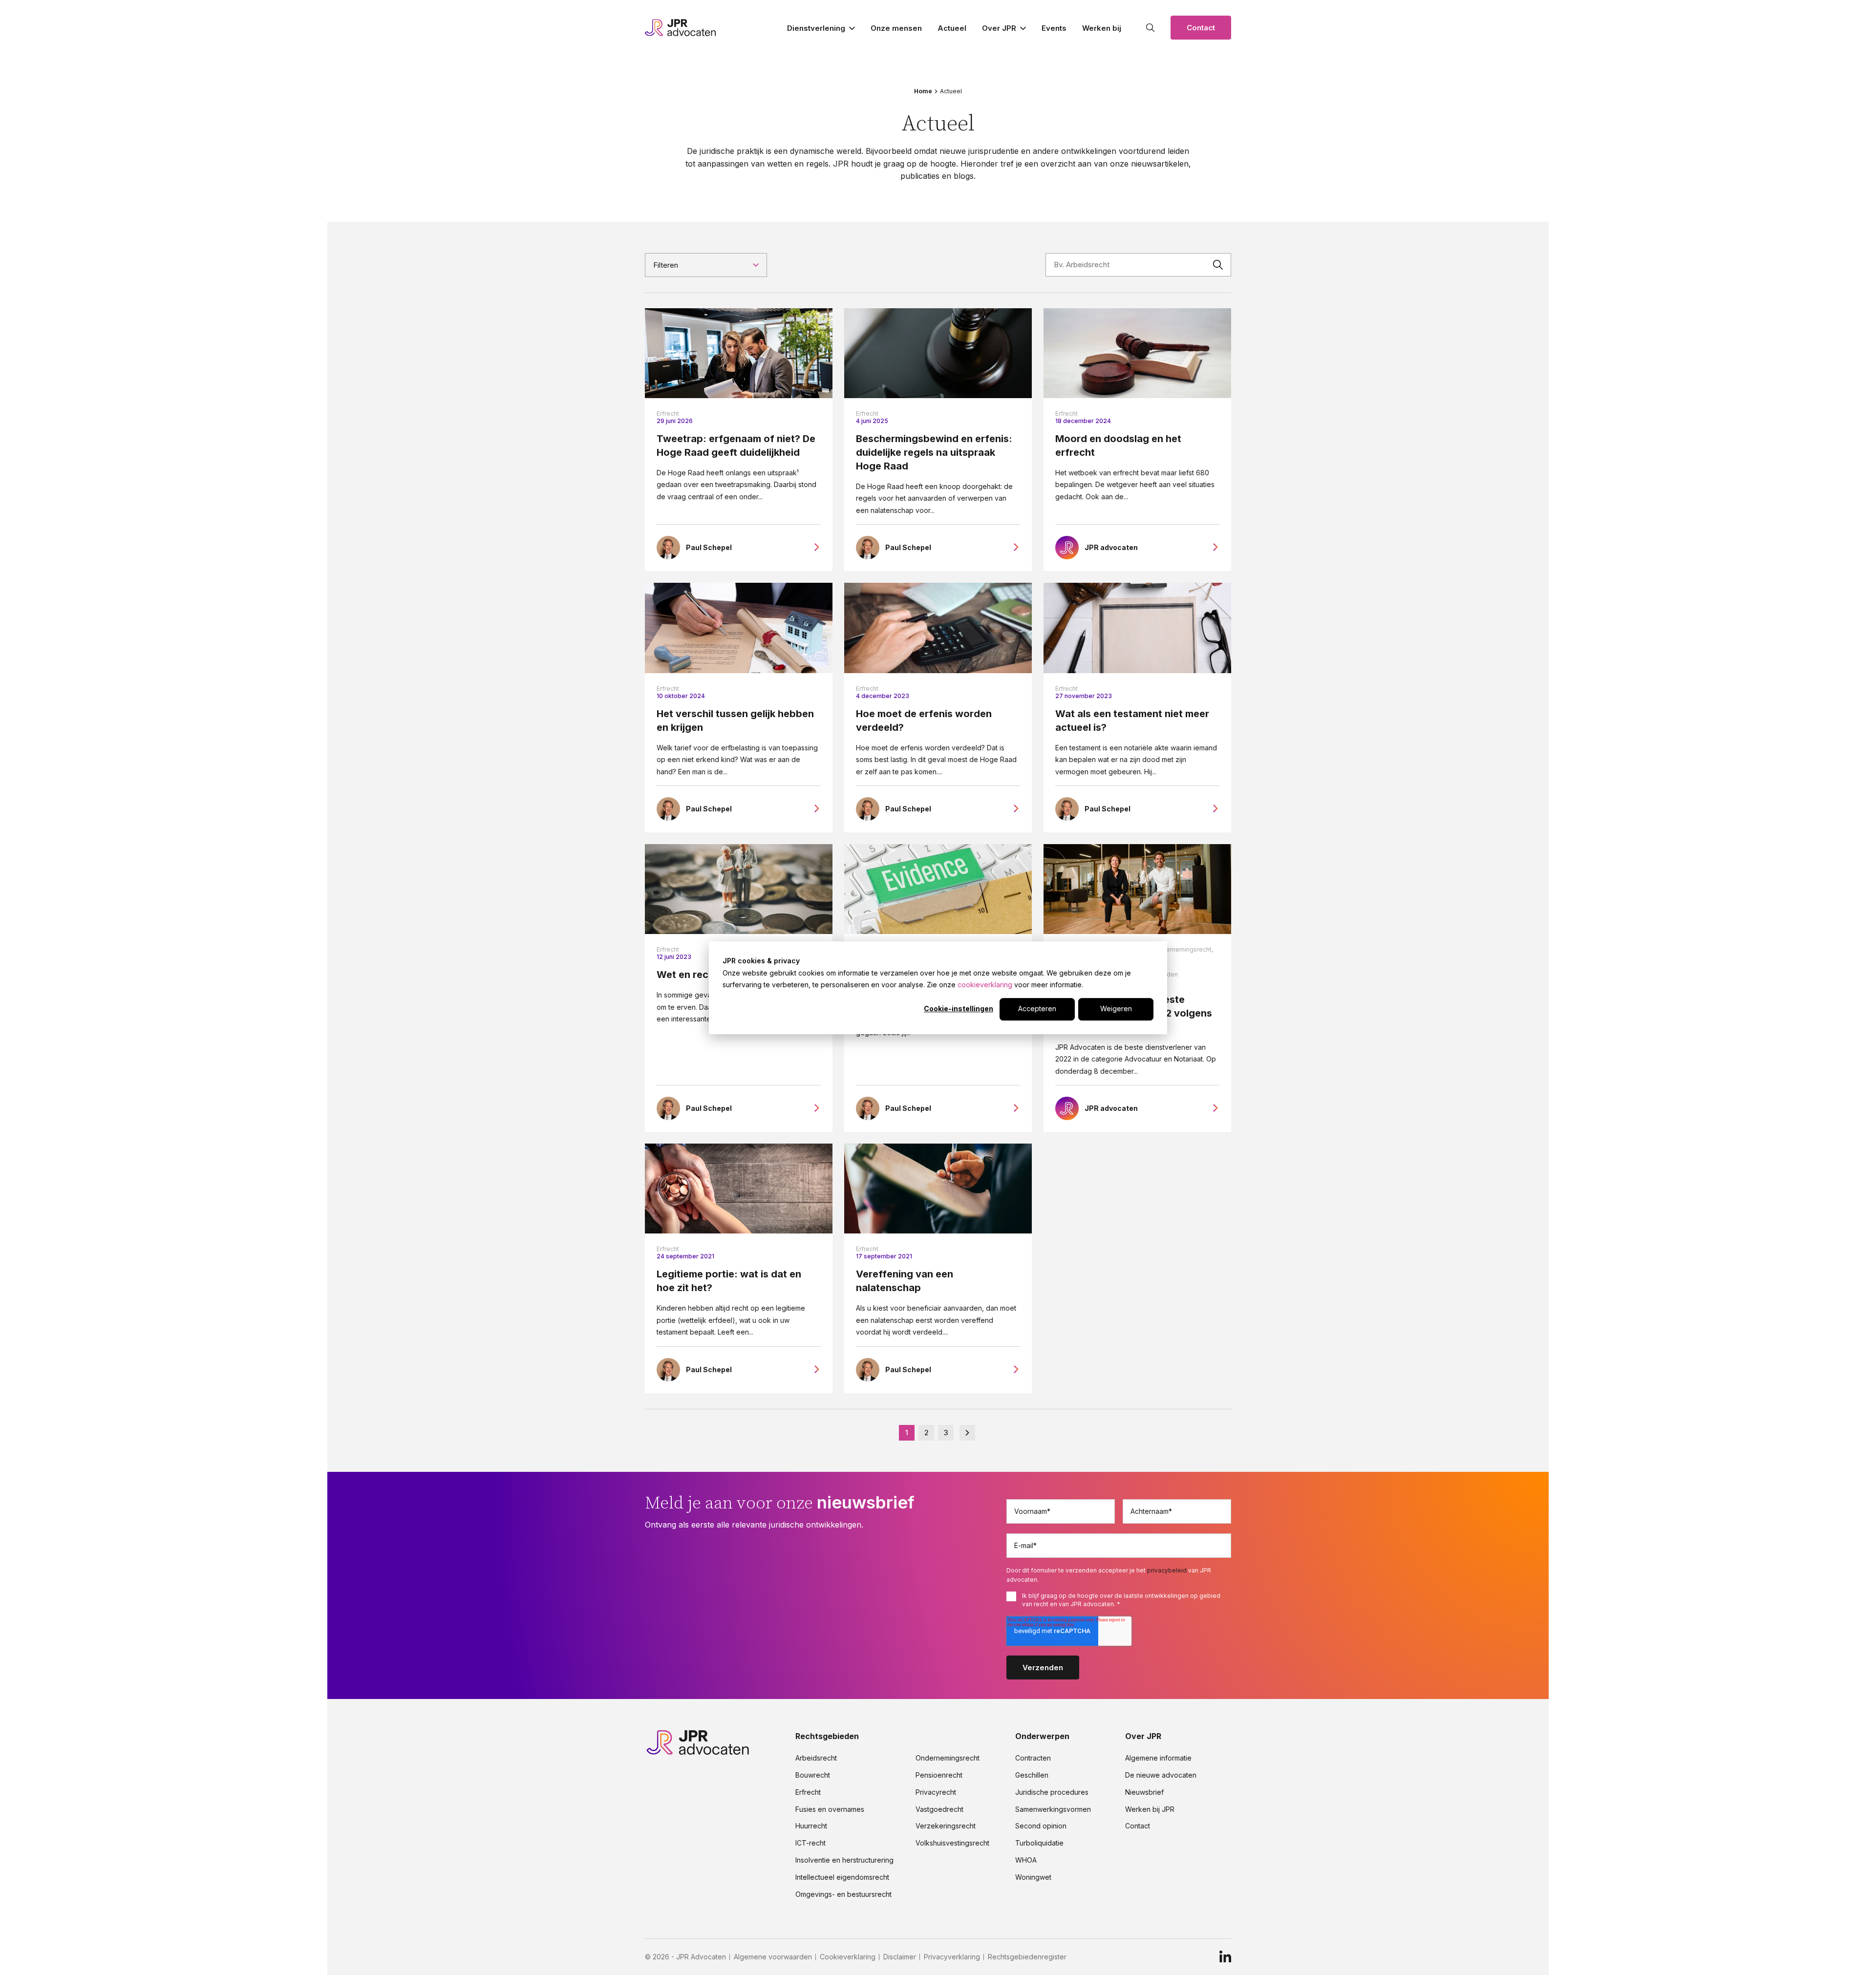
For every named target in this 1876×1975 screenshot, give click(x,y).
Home (923, 91)
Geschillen (1032, 1775)
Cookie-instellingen (959, 1009)
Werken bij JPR (1150, 1809)
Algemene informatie (1158, 1758)
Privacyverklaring (952, 1957)
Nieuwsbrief (1144, 1792)
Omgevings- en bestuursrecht (843, 1894)
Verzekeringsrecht (946, 1826)
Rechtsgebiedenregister (1027, 1957)
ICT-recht (810, 1843)
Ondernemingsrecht (948, 1758)
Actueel (952, 28)
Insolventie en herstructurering (844, 1860)
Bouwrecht (813, 1775)
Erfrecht (668, 414)
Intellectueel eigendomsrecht (842, 1877)
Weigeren (1116, 1009)
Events (1054, 28)
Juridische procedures (1052, 1792)
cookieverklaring (985, 985)
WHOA (1026, 1860)
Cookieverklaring (848, 1957)
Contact (1201, 28)
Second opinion (1041, 1826)
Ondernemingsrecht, (1183, 949)
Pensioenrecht (939, 1775)
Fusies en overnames (830, 1809)
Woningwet (1033, 1877)
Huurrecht (811, 1826)
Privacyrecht (936, 1792)
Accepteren (1037, 1009)
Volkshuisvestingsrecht (952, 1843)
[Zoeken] (1151, 28)
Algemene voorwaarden (773, 1957)
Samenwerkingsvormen (1053, 1809)
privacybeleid (1167, 1570)
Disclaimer (900, 1957)
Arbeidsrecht (816, 1758)
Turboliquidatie (1039, 1843)
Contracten (1033, 1758)
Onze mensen (896, 28)
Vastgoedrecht (939, 1809)
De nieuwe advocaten (1161, 1775)
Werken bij (1102, 28)
